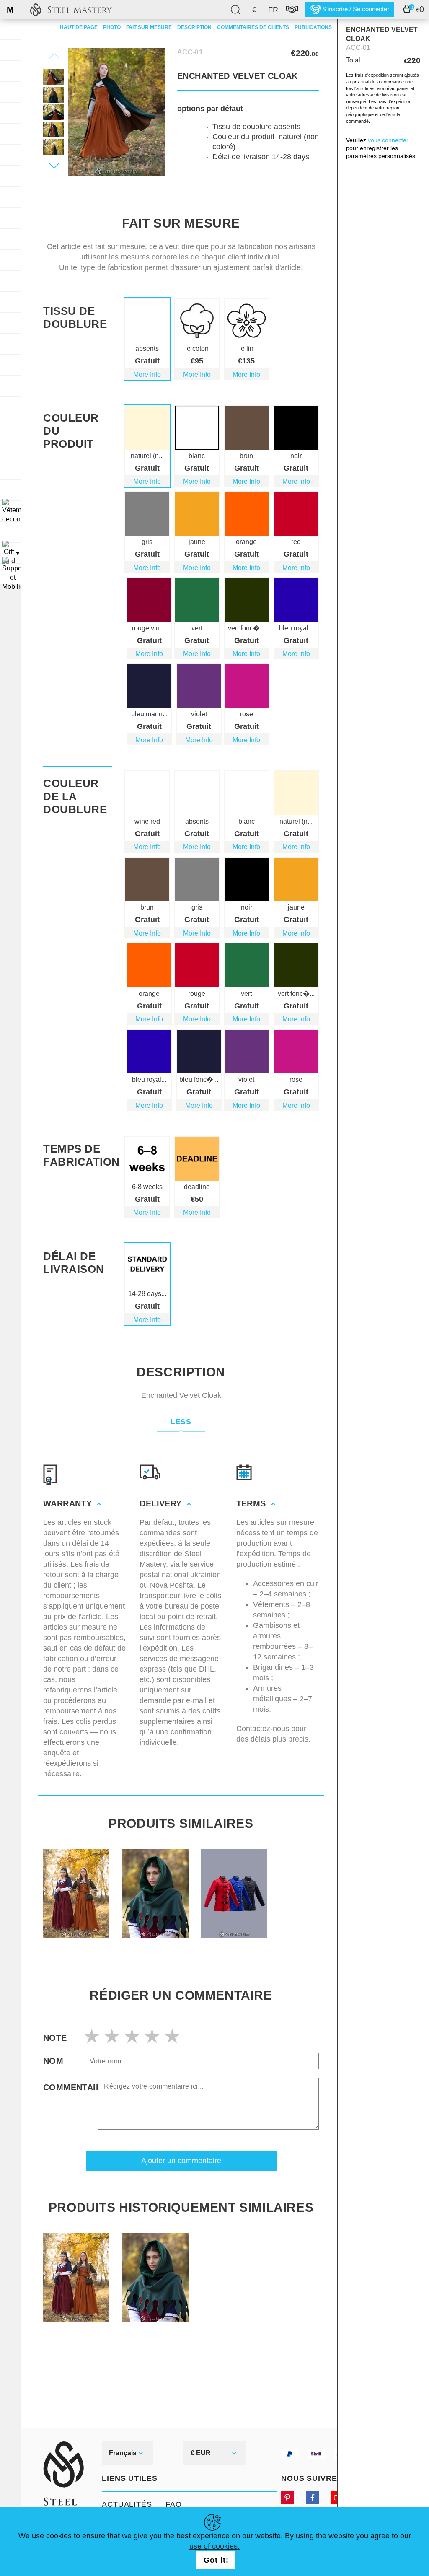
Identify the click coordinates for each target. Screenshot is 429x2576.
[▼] (10, 511)
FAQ (174, 2504)
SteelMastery (71, 9)
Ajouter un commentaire (181, 2161)
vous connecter (388, 140)
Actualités (127, 2504)
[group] (76, 1893)
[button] (54, 166)
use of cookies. (214, 2546)
